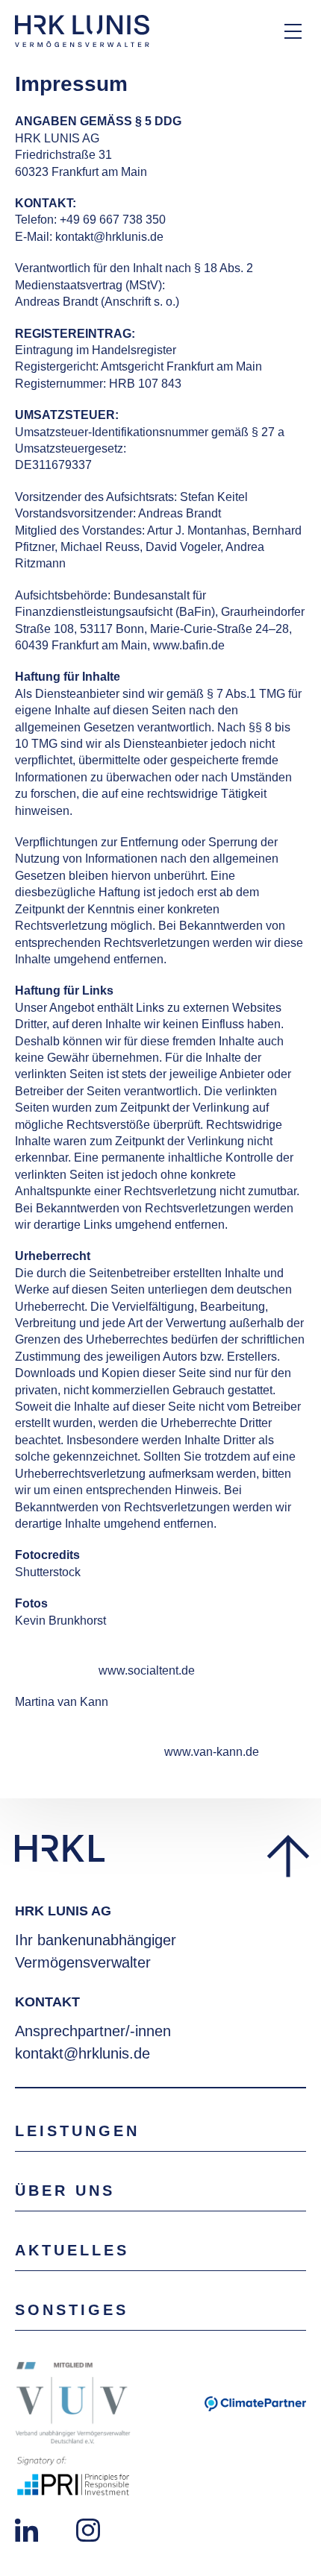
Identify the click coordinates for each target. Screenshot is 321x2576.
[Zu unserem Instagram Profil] (88, 2529)
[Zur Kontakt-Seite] (243, 31)
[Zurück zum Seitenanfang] (286, 1857)
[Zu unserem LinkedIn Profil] (27, 2529)
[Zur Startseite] (82, 31)
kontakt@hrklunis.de (82, 2053)
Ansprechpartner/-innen (93, 2031)
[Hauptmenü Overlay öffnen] (293, 31)
